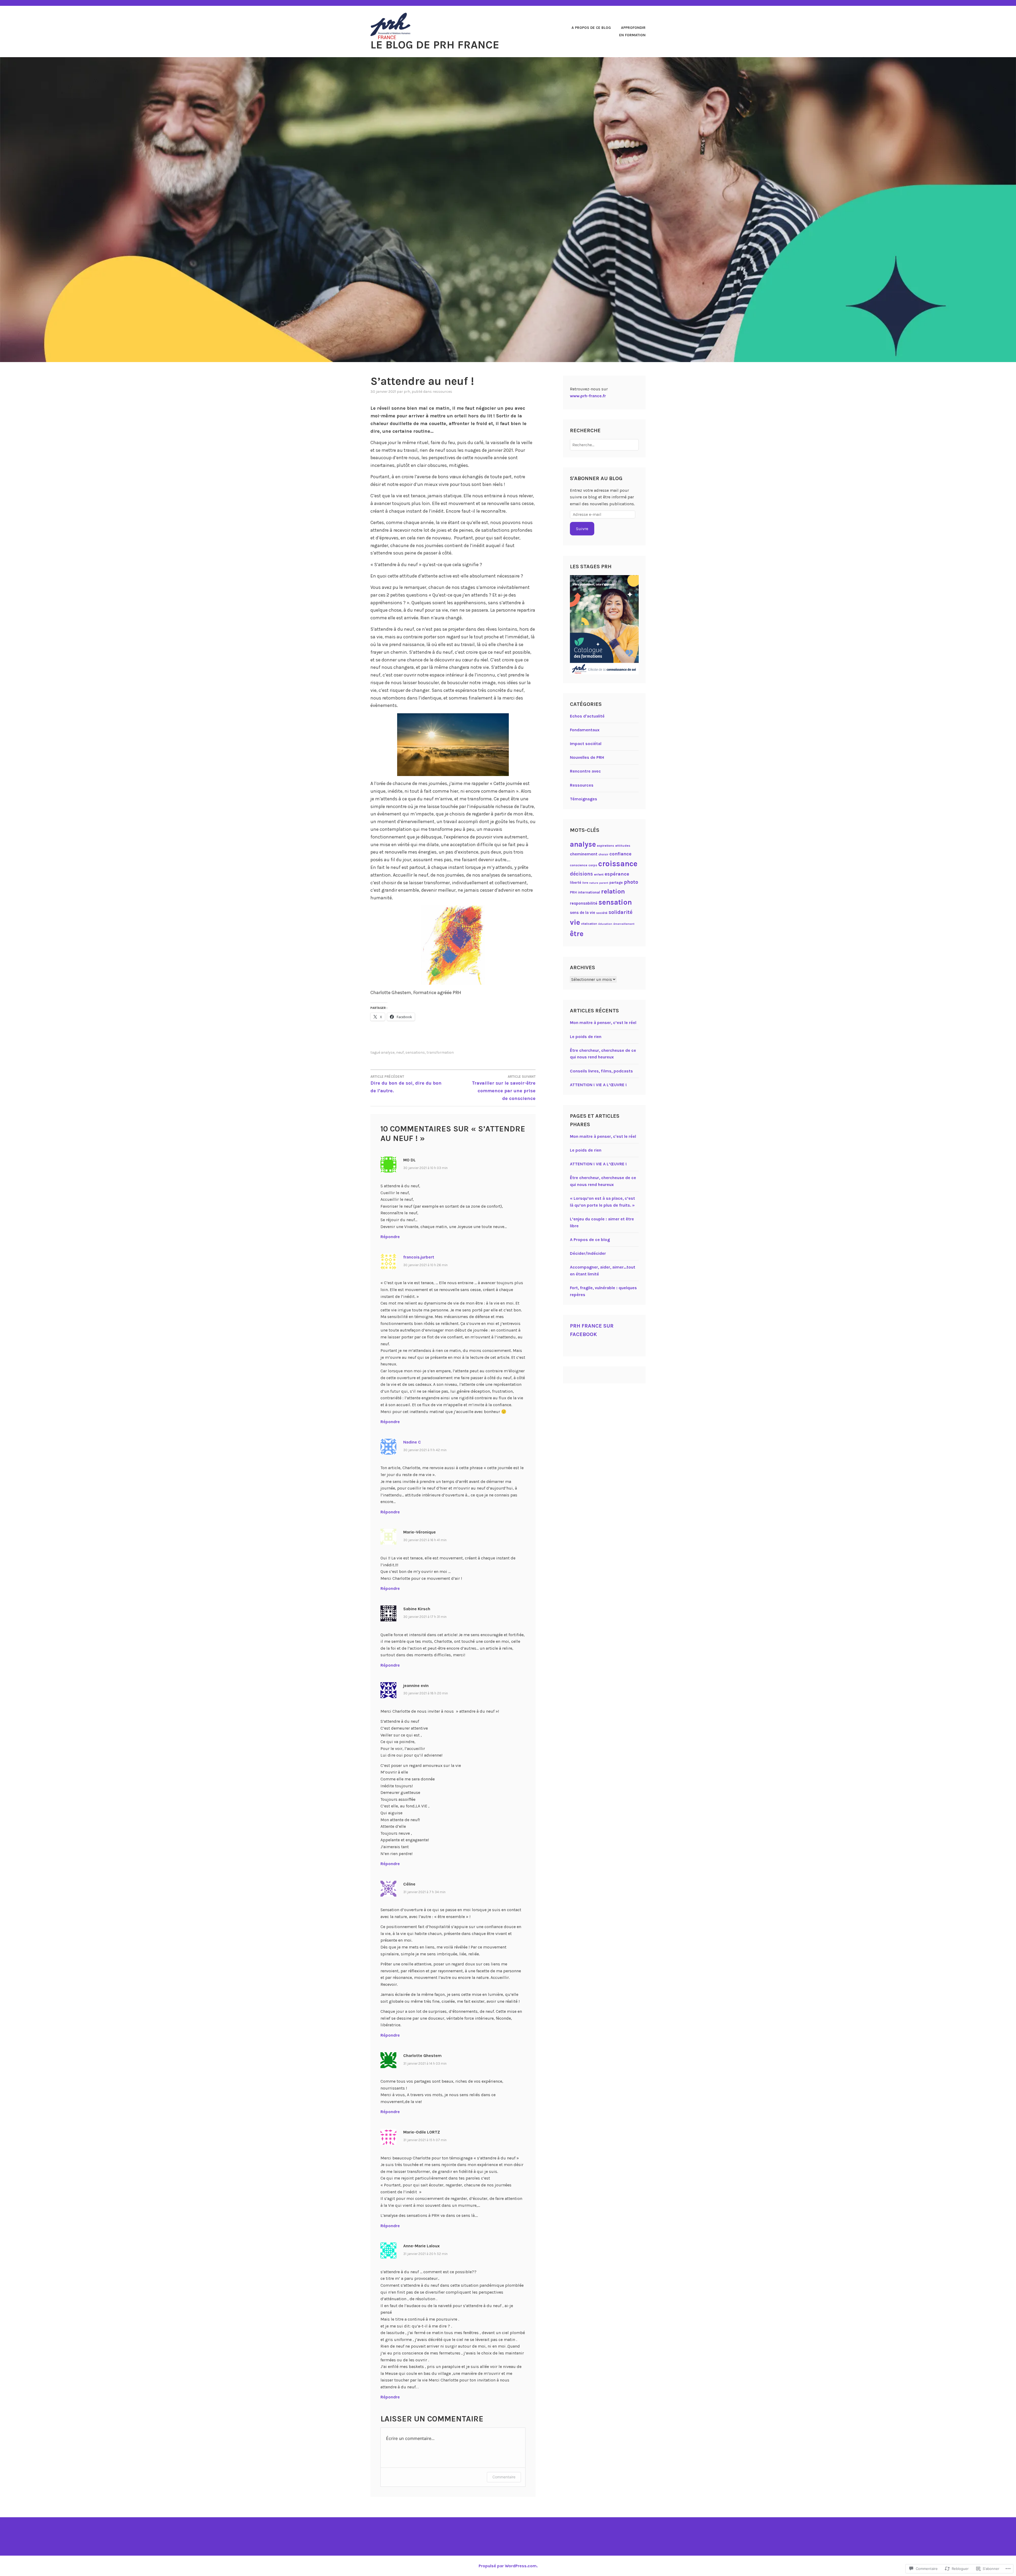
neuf (400, 1052)
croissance (618, 864)
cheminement (584, 854)
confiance (620, 854)
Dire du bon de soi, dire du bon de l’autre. (406, 1084)
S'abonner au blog (596, 478)
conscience (579, 865)
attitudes (623, 845)
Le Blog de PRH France (435, 45)
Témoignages (584, 799)
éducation (605, 924)
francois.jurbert (419, 1257)
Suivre (582, 529)
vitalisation (589, 924)
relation (613, 891)
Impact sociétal (586, 744)
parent (604, 883)
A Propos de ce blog (591, 28)
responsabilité (584, 903)
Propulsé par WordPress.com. (508, 2566)
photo (631, 882)
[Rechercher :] (604, 445)
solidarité (621, 912)
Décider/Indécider (588, 1253)
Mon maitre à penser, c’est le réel (603, 1023)
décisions (581, 874)
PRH (407, 392)
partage (616, 882)
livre (585, 883)
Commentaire (504, 2477)
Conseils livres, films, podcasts (601, 1071)
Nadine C (412, 1442)
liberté (576, 882)
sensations (415, 1052)
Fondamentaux (585, 730)
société (602, 913)
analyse (388, 1052)
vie (575, 922)
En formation (632, 35)
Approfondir (633, 28)
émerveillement (624, 924)
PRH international (585, 892)
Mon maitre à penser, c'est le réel (603, 1136)
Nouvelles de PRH (587, 757)
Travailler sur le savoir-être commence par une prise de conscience (504, 1088)
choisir (603, 854)
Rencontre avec (585, 771)
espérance (617, 874)
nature (594, 883)
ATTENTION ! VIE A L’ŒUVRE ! (598, 1085)
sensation (615, 902)
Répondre (390, 1237)
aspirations (605, 846)
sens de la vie (582, 913)
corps (593, 865)
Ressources (442, 392)
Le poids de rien (586, 1037)
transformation (440, 1052)
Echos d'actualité (587, 716)
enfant (599, 874)
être (577, 934)
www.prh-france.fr (588, 396)
